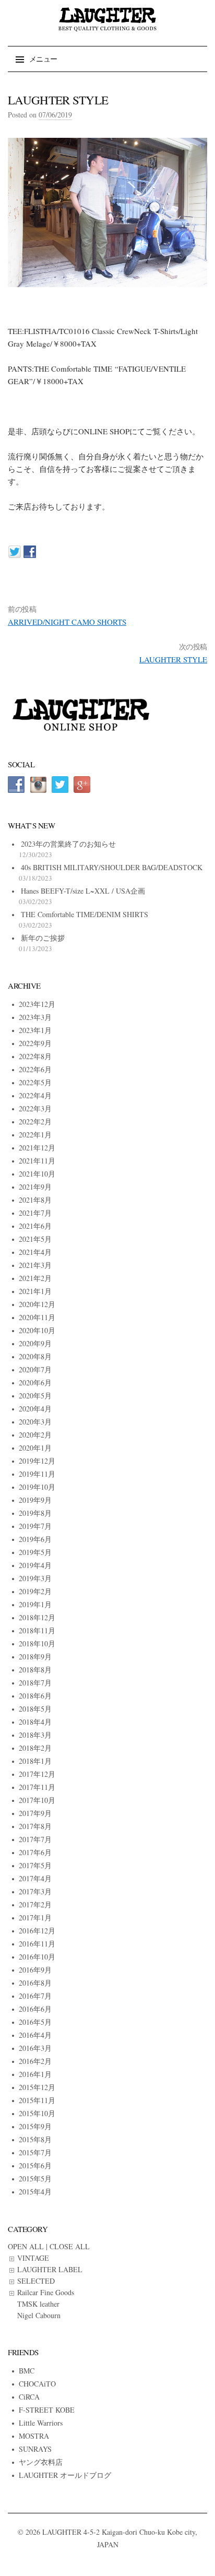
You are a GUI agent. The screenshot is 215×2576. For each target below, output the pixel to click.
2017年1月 (35, 1918)
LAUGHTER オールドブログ (65, 2475)
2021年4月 (35, 1252)
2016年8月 (35, 1983)
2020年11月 (37, 1317)
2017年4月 (35, 1878)
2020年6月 (35, 1382)
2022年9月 (35, 1043)
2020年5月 (35, 1396)
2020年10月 (37, 1330)
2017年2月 (35, 1904)
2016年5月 (35, 2022)
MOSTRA (34, 2436)
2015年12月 (37, 2087)
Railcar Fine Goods (46, 2292)
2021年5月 (35, 1239)
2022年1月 (35, 1135)
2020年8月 (35, 1356)
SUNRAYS (35, 2449)
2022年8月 (35, 1056)
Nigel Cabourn (39, 2315)
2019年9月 (35, 1500)
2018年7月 (35, 1683)
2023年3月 (35, 1017)
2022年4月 (35, 1095)
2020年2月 (35, 1435)
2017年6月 (35, 1852)
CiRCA (29, 2397)
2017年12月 (37, 1774)
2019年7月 (35, 1526)
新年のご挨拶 (43, 938)
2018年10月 (37, 1643)
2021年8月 (35, 1200)
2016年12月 (37, 1931)
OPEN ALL (26, 2246)
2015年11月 (37, 2100)
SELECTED (36, 2281)
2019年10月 (37, 1487)
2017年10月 (37, 1800)
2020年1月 (35, 1448)
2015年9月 (35, 2126)
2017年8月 (35, 1826)
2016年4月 (35, 2035)
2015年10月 (37, 2113)
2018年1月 (35, 1761)
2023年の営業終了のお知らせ (68, 844)
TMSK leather (38, 2304)
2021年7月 (35, 1213)
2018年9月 (35, 1657)
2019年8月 (35, 1513)
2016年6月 (35, 2009)
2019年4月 (35, 1565)
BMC (27, 2371)
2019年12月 (37, 1461)
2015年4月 (35, 2192)
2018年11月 (37, 1630)
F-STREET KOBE (47, 2410)
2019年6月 (35, 1539)
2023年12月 (37, 1004)
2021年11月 (37, 1161)
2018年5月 (35, 1709)
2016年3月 (35, 2048)
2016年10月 (37, 1957)
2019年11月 (37, 1474)
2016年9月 (35, 1970)
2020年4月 (35, 1409)
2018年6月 (35, 1696)
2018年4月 (35, 1722)
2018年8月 (35, 1670)
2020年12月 (37, 1304)
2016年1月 (35, 2074)
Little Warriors (41, 2423)
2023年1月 (35, 1030)
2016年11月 (37, 1944)
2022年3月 (35, 1108)
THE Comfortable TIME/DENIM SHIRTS (85, 914)
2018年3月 (35, 1735)
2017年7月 (35, 1839)
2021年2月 (35, 1278)
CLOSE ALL (70, 2246)
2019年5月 (35, 1552)
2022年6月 (35, 1069)
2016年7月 (35, 1996)
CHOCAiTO (37, 2384)
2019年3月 (35, 1578)
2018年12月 (37, 1617)
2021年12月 (37, 1148)
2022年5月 (35, 1082)
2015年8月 (35, 2139)
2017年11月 (37, 1787)
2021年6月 (35, 1226)
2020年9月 (35, 1343)
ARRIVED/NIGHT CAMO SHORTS (67, 622)
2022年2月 (35, 1121)
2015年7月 (35, 2152)
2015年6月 (35, 2165)
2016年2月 (35, 2061)
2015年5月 (35, 2179)
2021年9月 (35, 1187)
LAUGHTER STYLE (173, 659)
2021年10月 (37, 1174)
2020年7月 (35, 1369)
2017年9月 (35, 1813)
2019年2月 (35, 1591)
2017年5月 (35, 1865)
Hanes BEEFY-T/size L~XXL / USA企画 (83, 891)
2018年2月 (35, 1748)
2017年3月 (35, 1891)
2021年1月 (35, 1291)
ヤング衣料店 (41, 2462)
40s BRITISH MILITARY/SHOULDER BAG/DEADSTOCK (112, 867)
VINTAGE (33, 2258)
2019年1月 (35, 1604)
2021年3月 (35, 1265)
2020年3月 (35, 1422)
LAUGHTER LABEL (50, 2269)
